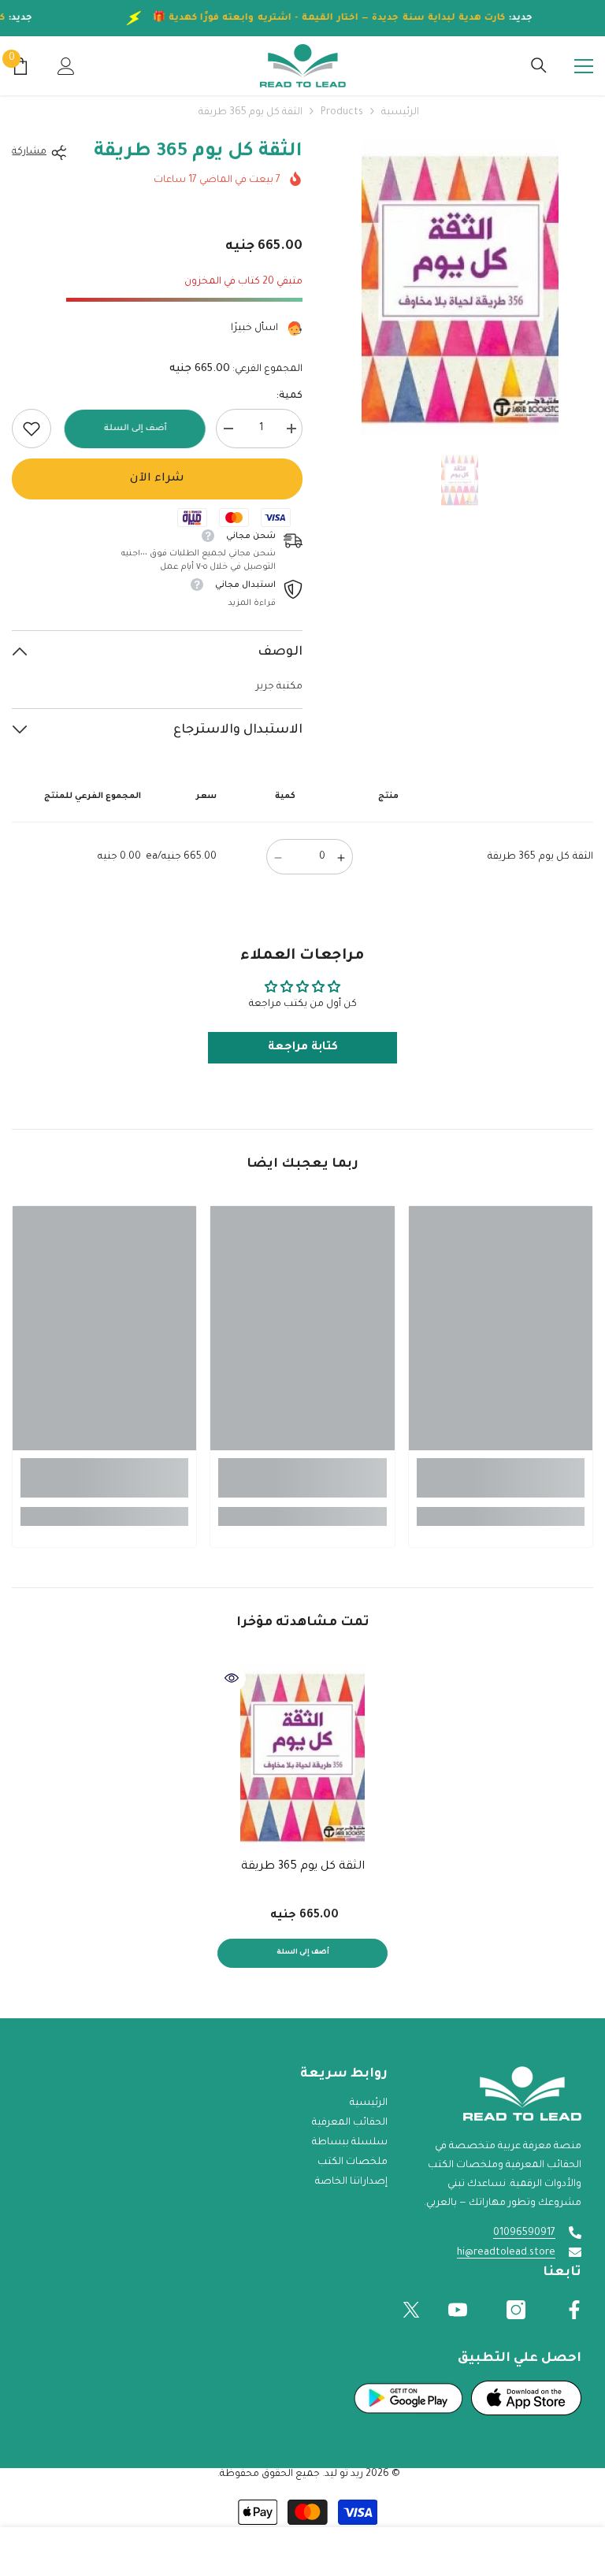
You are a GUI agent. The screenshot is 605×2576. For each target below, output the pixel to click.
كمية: (289, 396)
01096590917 (524, 2233)
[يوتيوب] (458, 2310)
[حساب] (66, 66)
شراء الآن (157, 479)
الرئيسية (400, 113)
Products (342, 113)
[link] (32, 429)
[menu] (584, 66)
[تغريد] (411, 2310)
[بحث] (539, 65)
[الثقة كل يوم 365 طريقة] (302, 1757)
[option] (460, 288)
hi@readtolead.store (506, 2253)
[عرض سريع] (232, 1678)
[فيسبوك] (574, 2310)
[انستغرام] (516, 2310)
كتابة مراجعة (303, 1048)
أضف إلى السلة (134, 429)
